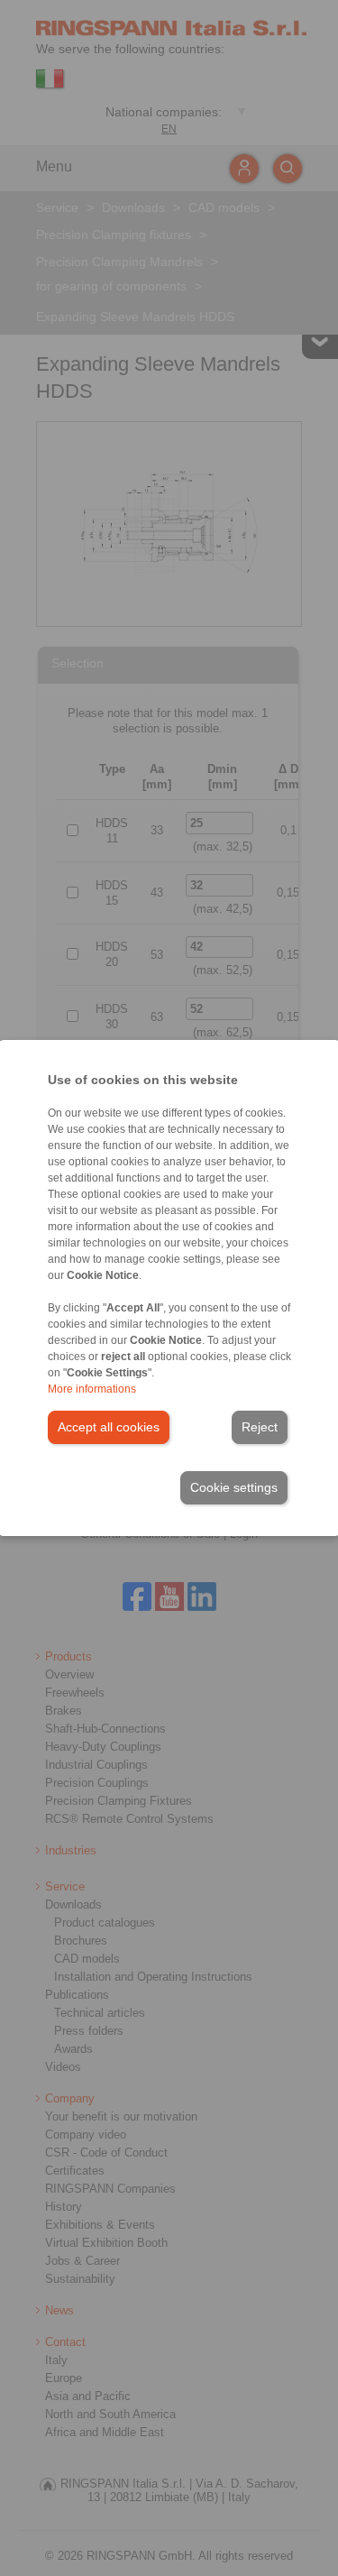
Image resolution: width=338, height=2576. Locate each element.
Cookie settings (234, 1487)
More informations (92, 1389)
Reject (260, 1427)
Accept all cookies (109, 1427)
